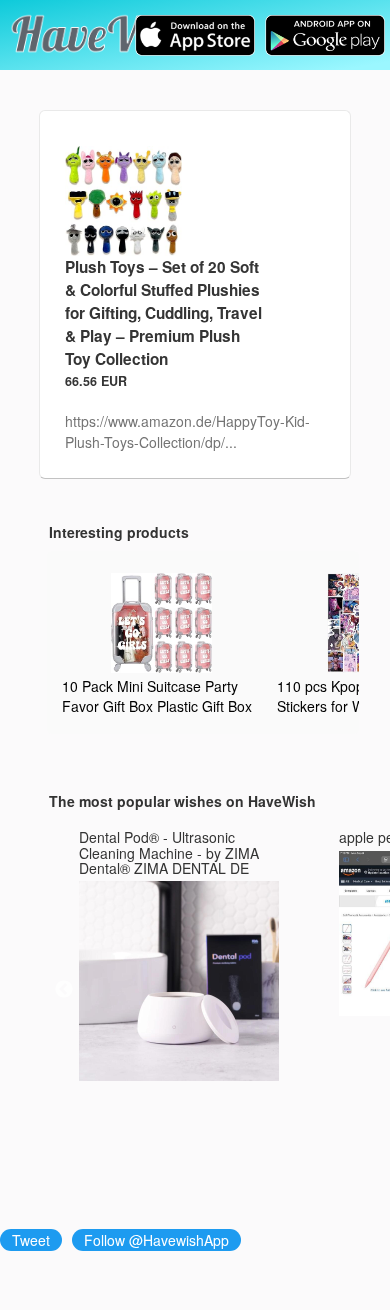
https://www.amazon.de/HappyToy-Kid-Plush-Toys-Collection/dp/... (187, 431)
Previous (64, 990)
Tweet (31, 1240)
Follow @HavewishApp (156, 1240)
